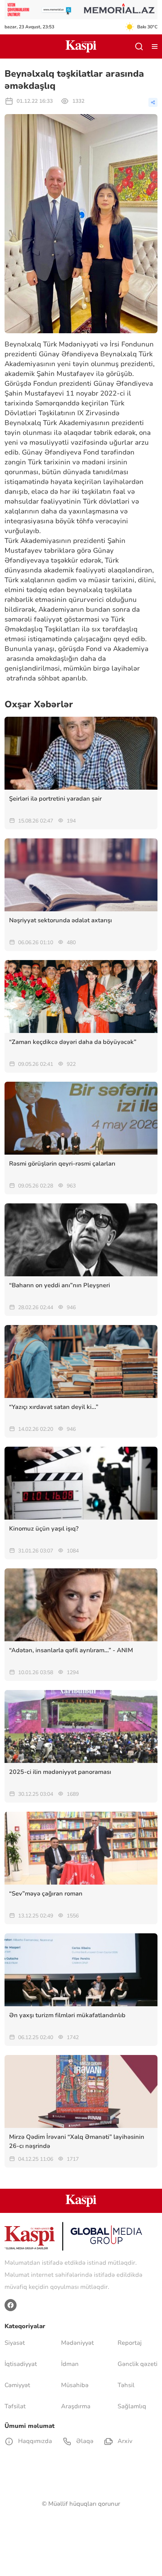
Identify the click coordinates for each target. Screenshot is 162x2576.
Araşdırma (76, 2406)
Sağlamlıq (132, 2406)
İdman (70, 2364)
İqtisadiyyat (21, 2364)
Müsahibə (75, 2385)
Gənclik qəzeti (138, 2364)
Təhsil (126, 2385)
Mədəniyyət (77, 2343)
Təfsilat (15, 2406)
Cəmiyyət (17, 2385)
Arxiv (124, 2441)
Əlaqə (84, 2441)
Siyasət (15, 2343)
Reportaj (130, 2343)
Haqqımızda (34, 2441)
